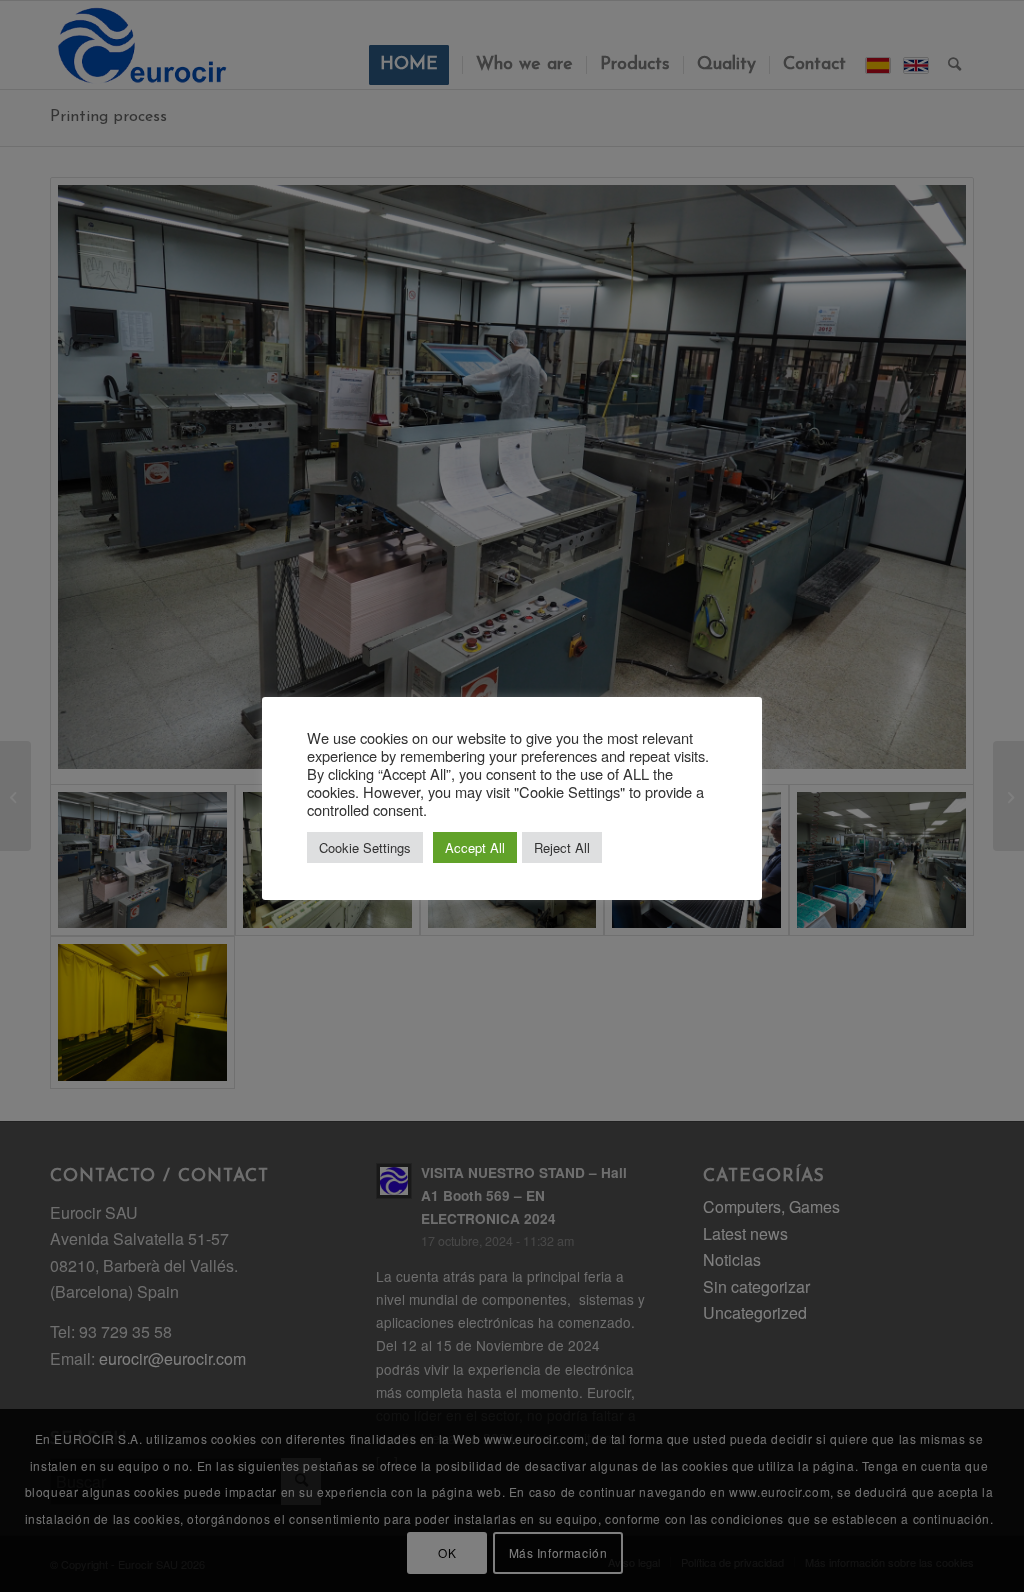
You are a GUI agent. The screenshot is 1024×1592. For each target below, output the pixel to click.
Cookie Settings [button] (365, 847)
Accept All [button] (475, 847)
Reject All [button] (562, 847)
